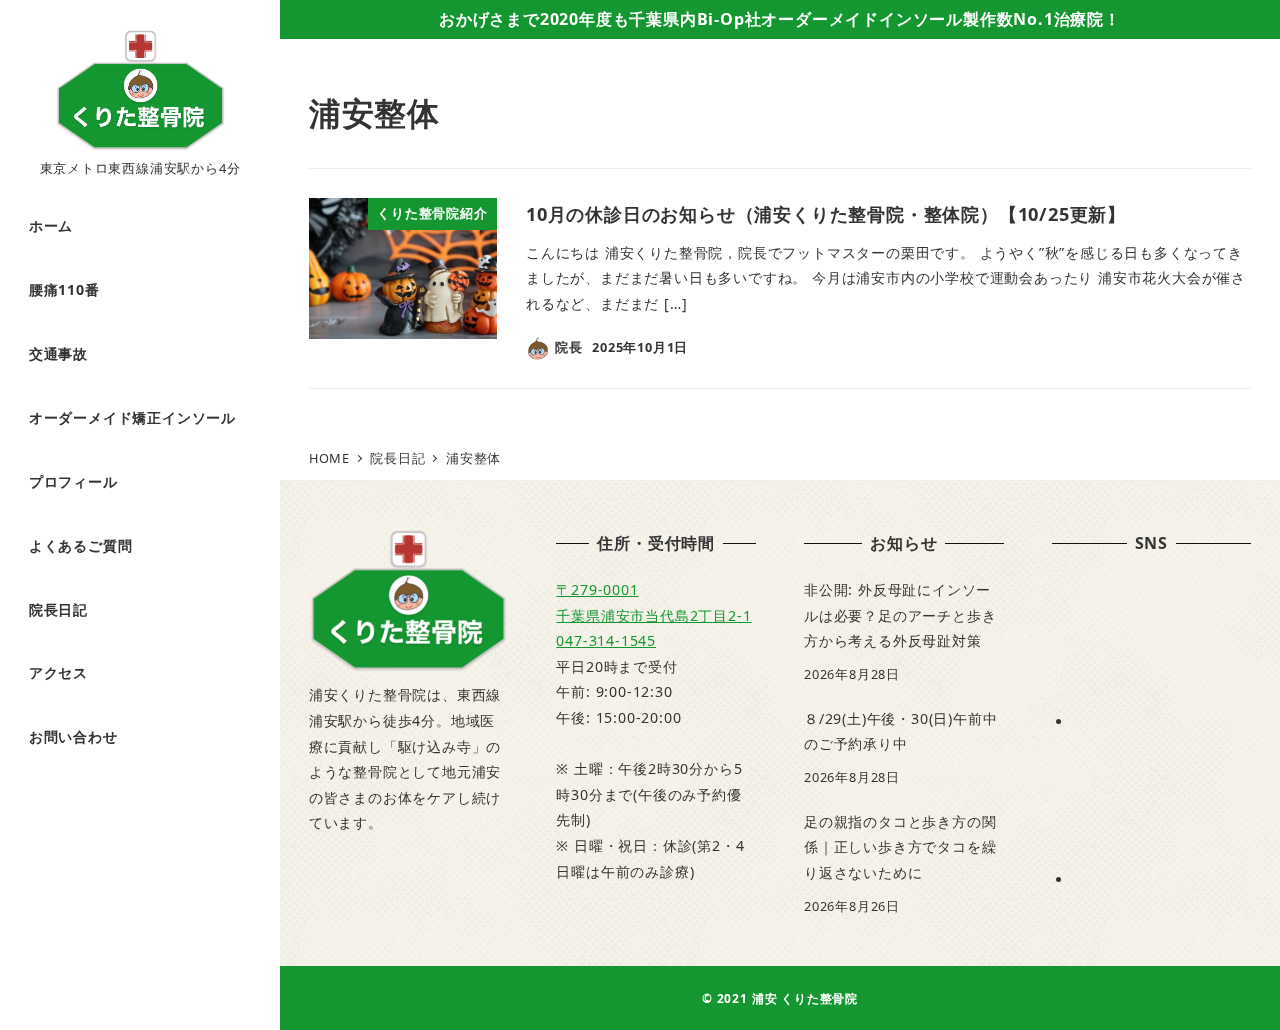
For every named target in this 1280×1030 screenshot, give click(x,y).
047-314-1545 (606, 640)
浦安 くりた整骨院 (805, 998)
